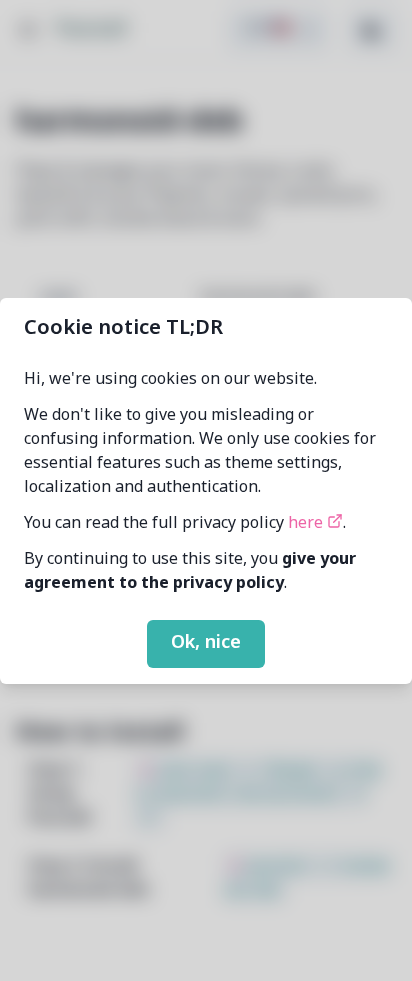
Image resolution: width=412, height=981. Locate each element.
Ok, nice (206, 643)
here (307, 524)
